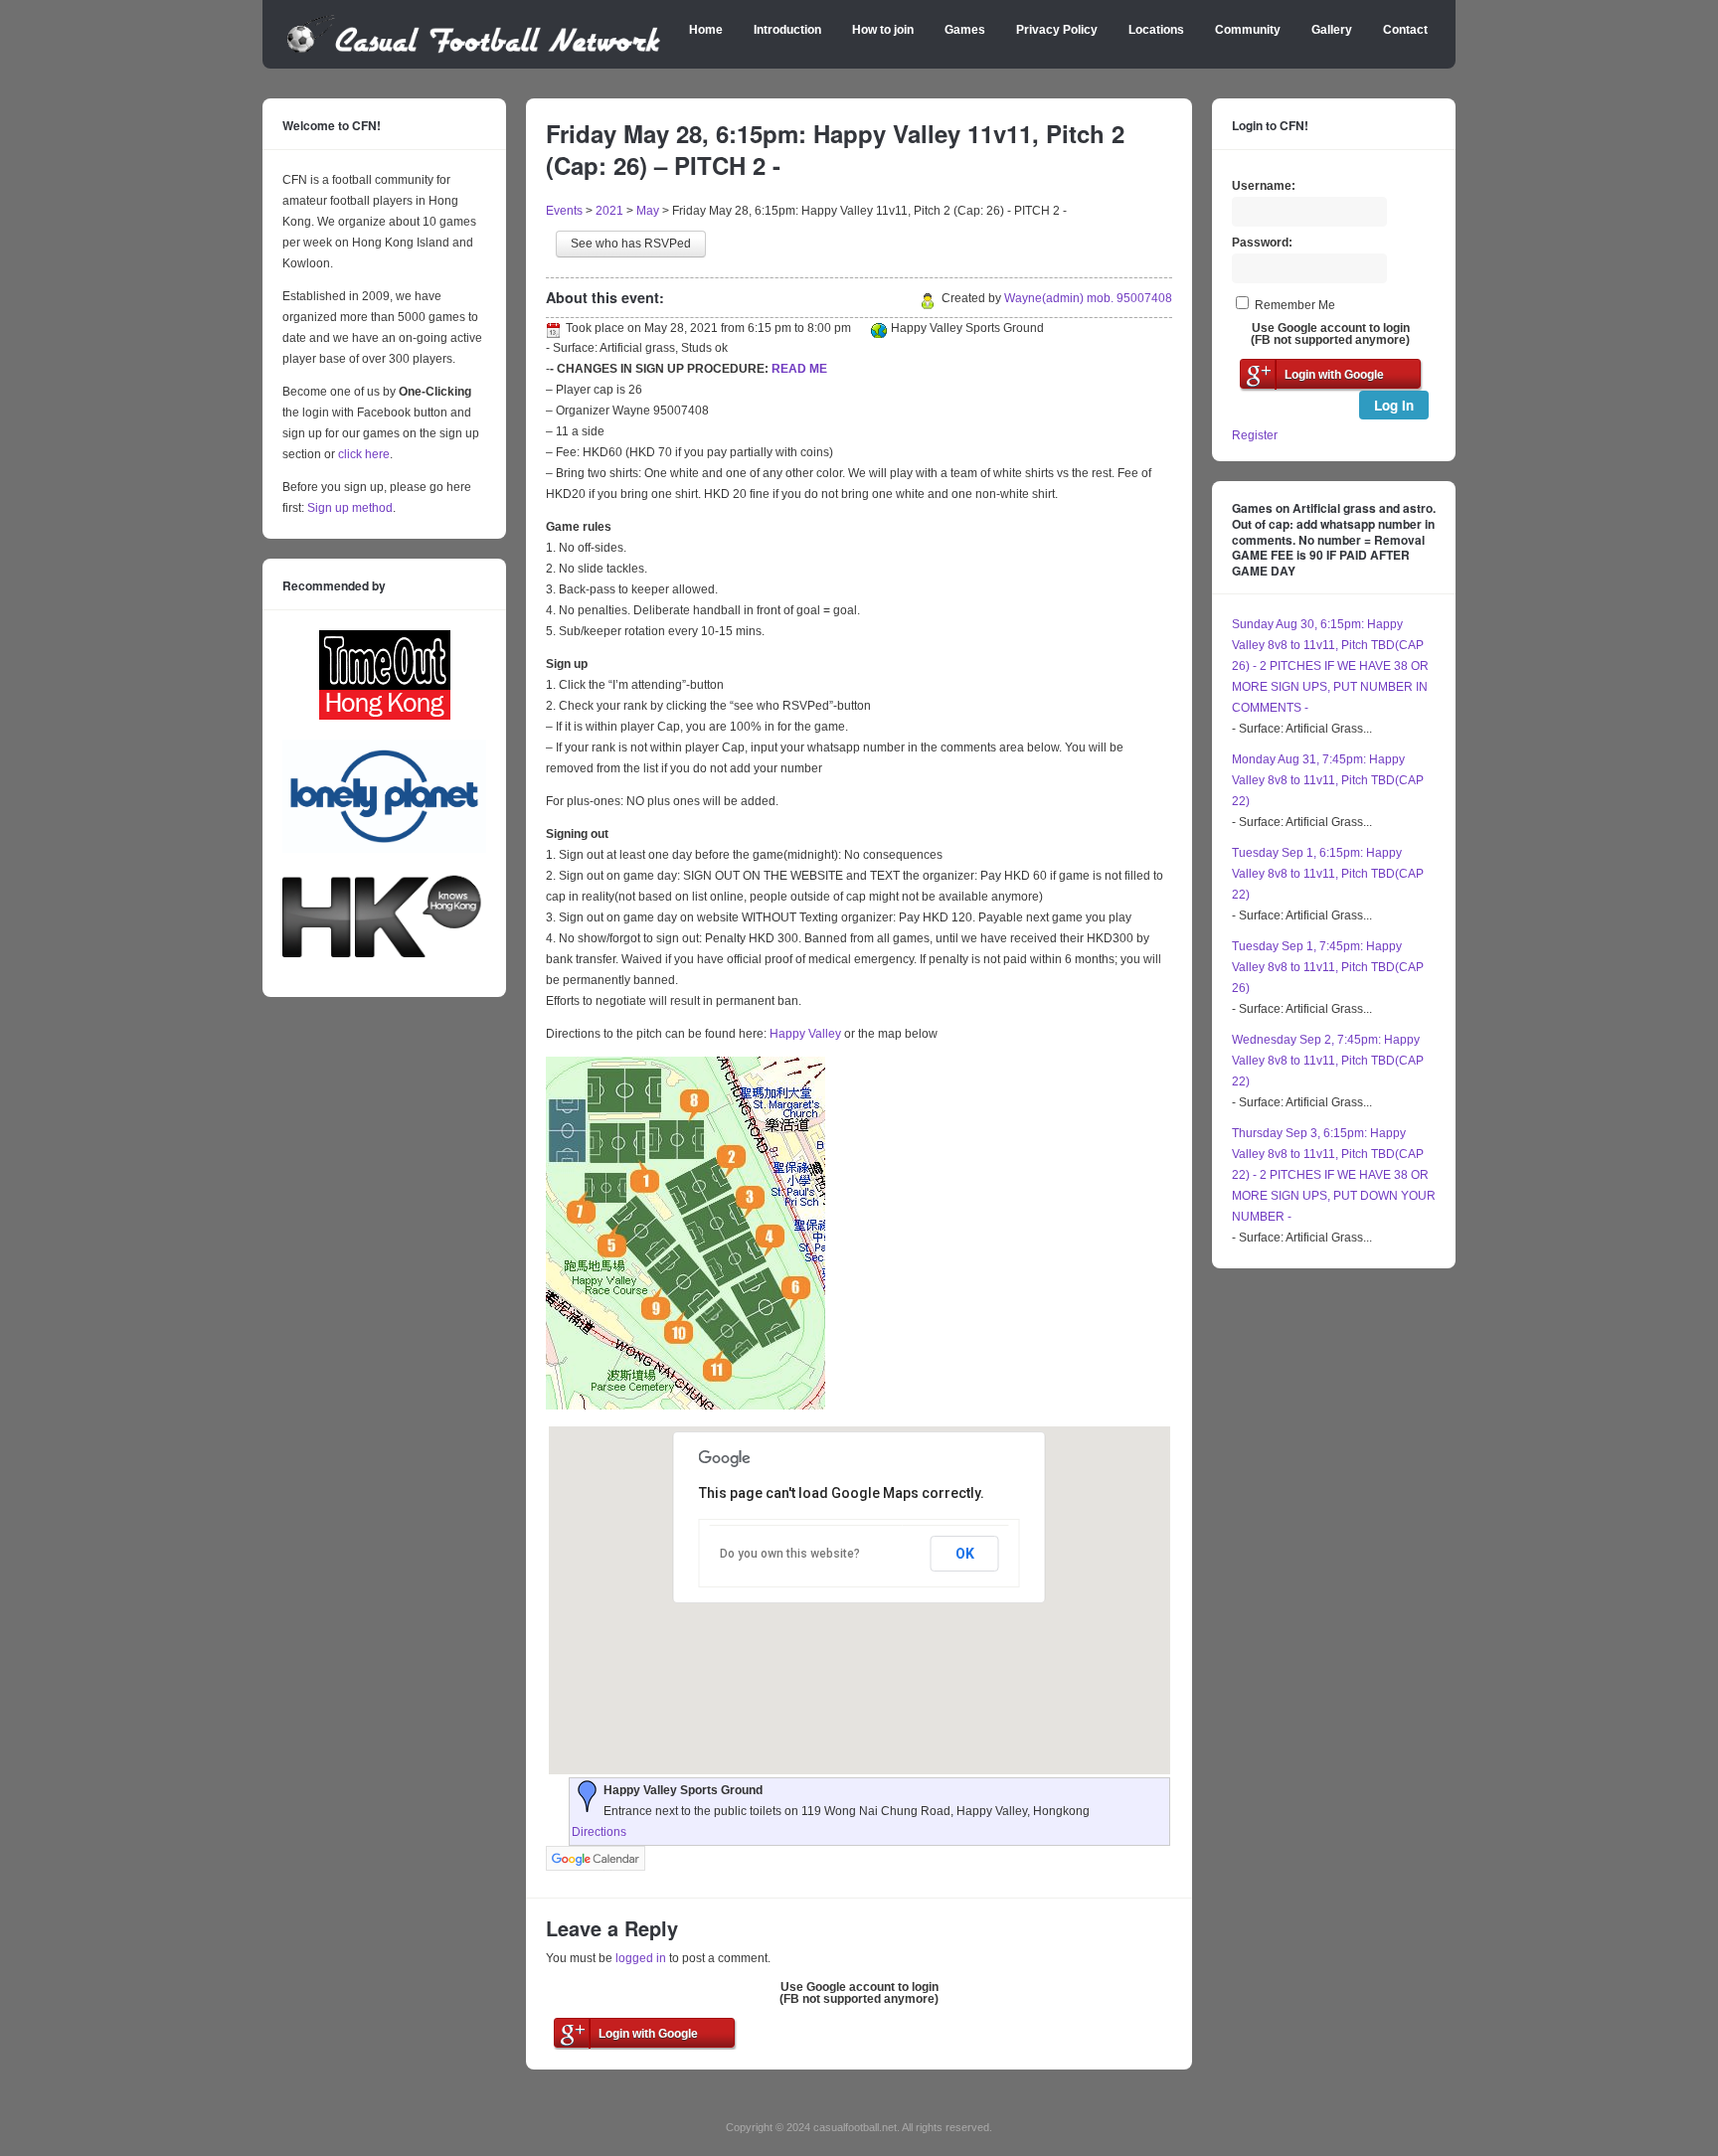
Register (1255, 435)
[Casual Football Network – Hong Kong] (474, 50)
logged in (641, 1958)
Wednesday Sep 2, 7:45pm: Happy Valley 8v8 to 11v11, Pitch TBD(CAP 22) (1328, 1061)
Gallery (1332, 30)
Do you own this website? (790, 1554)
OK (965, 1554)
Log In (1394, 405)
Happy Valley (805, 1034)
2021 (609, 211)
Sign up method (348, 508)
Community (1248, 30)
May (648, 211)
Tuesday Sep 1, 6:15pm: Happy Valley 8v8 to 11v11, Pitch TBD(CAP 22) (1328, 874)
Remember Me (1295, 305)
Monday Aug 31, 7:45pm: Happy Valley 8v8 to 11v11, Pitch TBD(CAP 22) (1328, 780)
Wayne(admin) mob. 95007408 (1088, 298)
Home (706, 30)
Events (564, 211)
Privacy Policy (1057, 30)
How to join (883, 30)
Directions (599, 1832)
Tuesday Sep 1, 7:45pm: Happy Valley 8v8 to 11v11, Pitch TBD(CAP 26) (1328, 967)
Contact (1405, 30)
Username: (1264, 186)
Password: (1262, 243)
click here (364, 454)
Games (965, 30)
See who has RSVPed (631, 244)
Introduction (787, 30)
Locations (1156, 30)
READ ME (799, 369)
